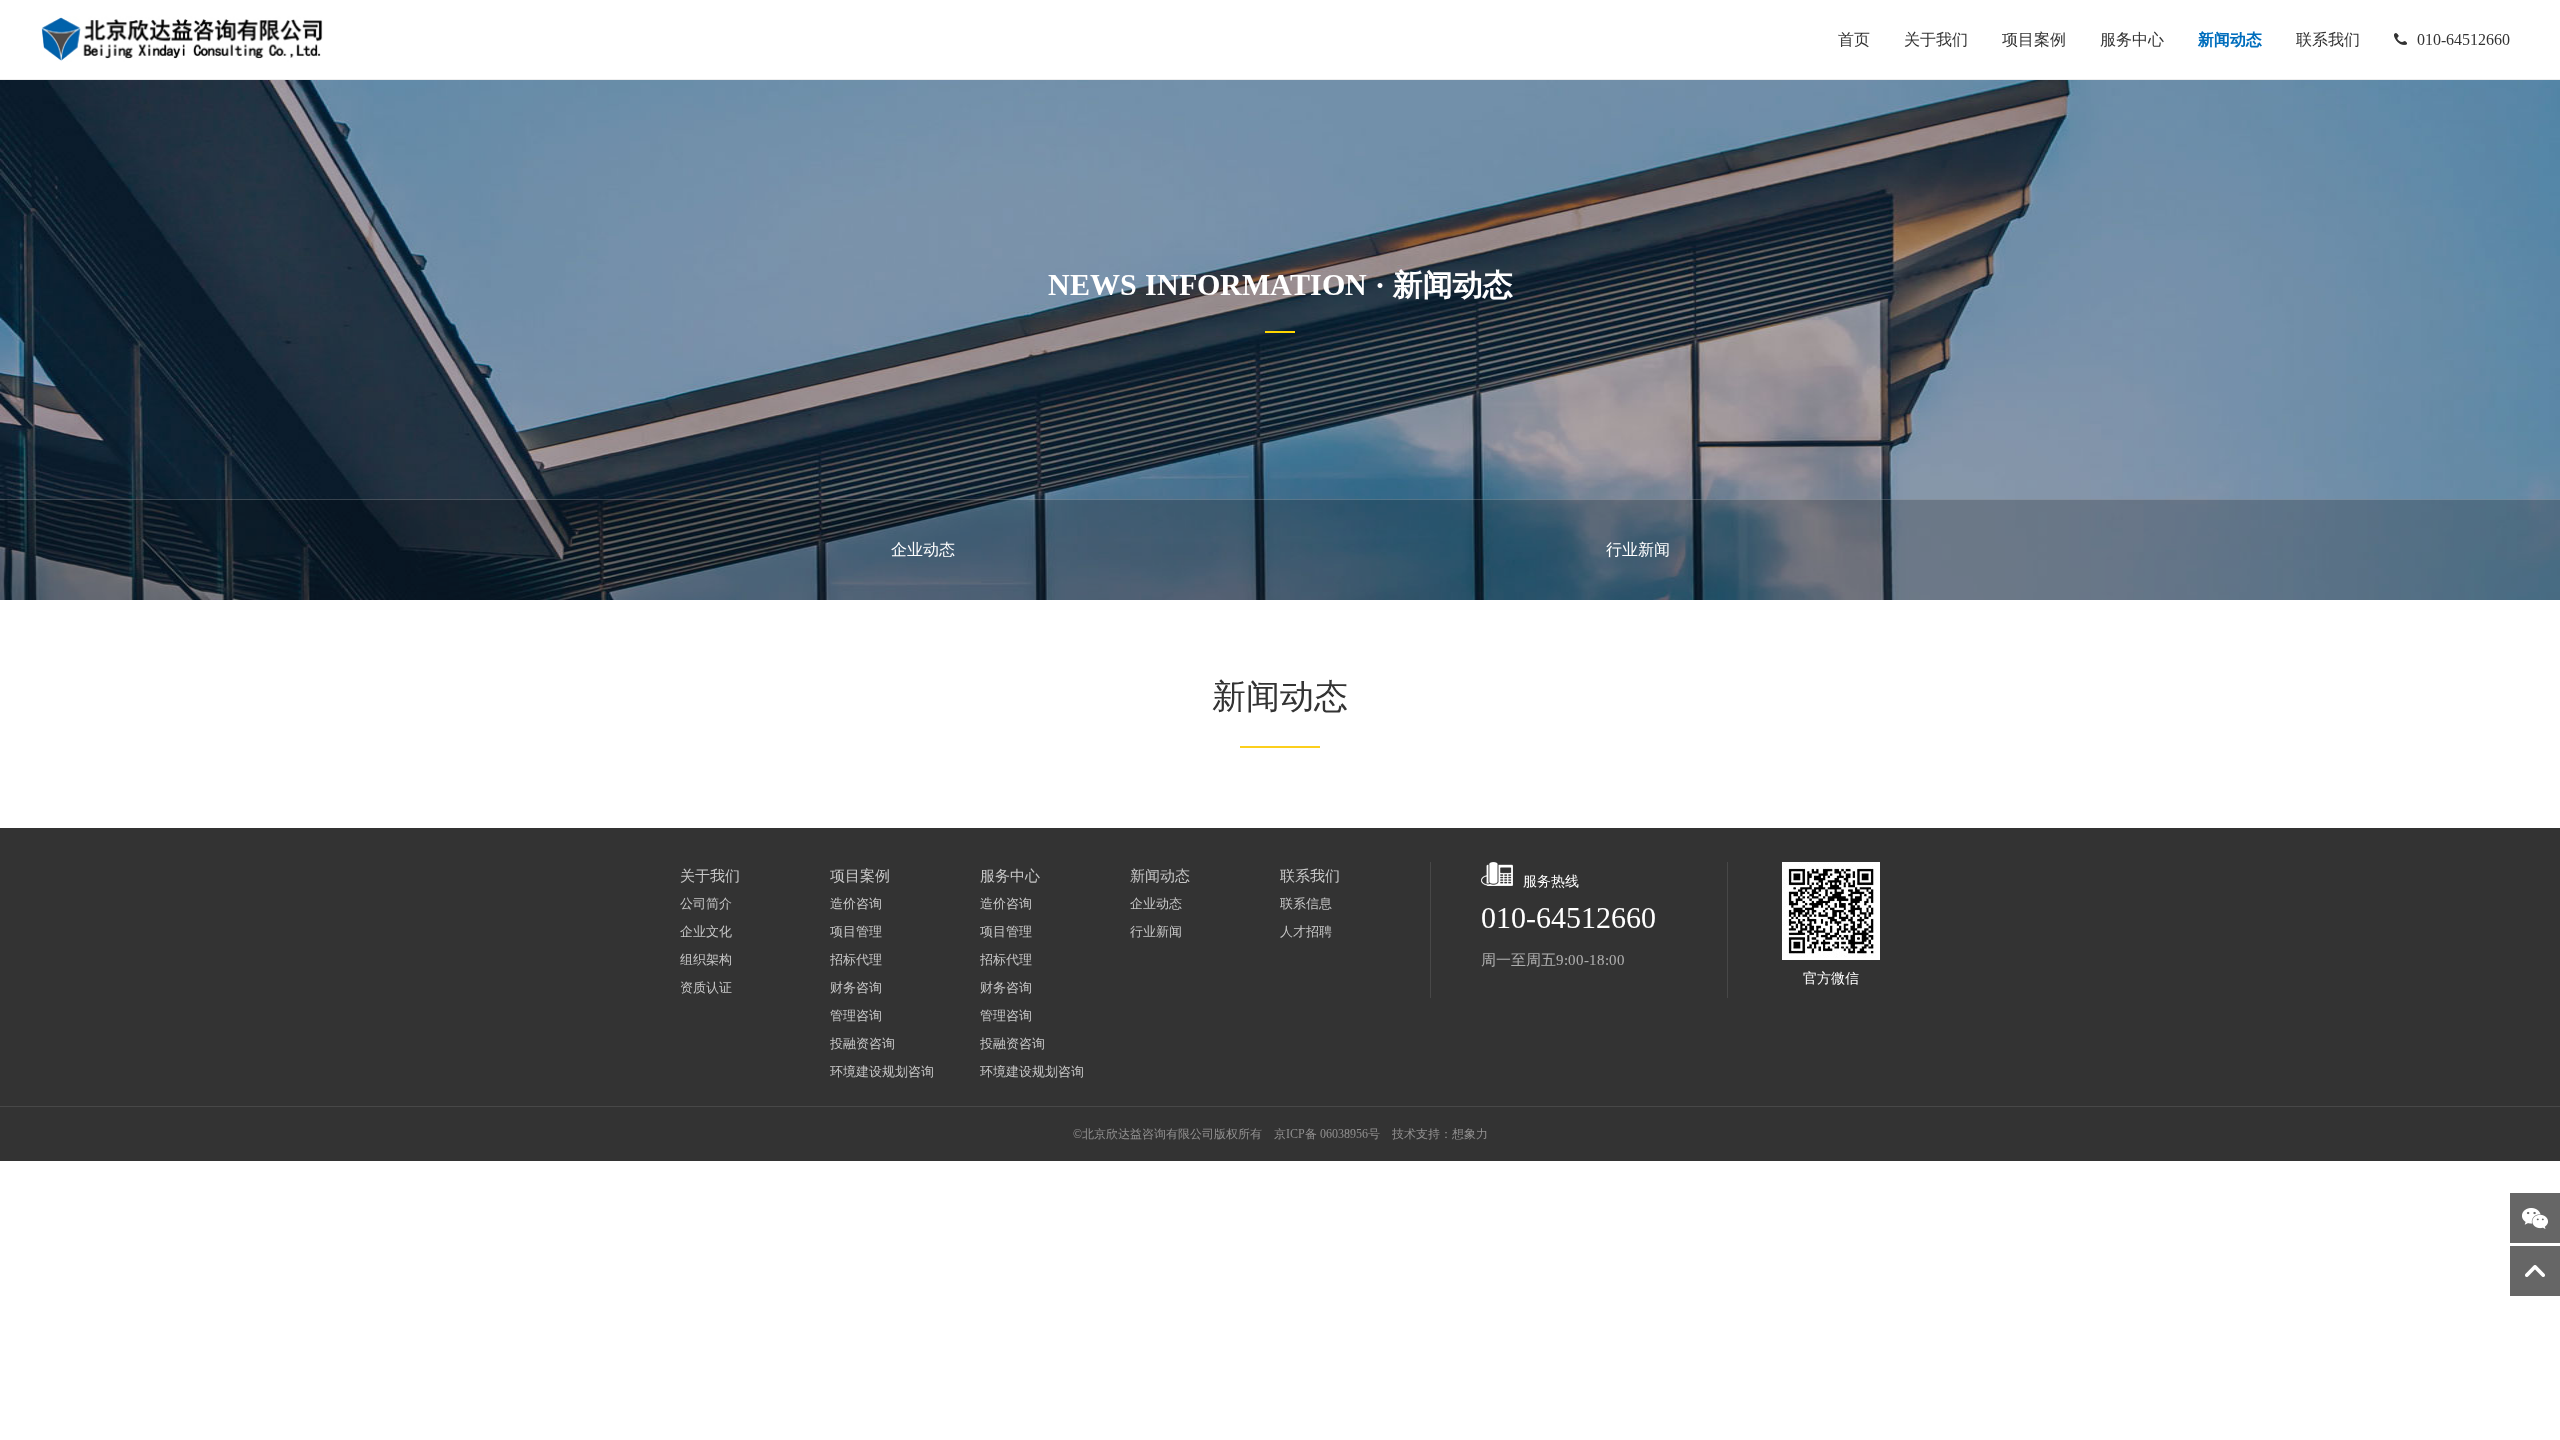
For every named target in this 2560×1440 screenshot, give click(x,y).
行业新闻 (1638, 549)
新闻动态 (2230, 40)
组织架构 (706, 959)
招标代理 (856, 959)
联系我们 (2328, 40)
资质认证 (706, 987)
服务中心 (2132, 40)
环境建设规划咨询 (882, 1071)
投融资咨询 (862, 1043)
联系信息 (1306, 903)
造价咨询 (856, 903)
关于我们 (1936, 40)
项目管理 (856, 931)
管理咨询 (856, 1015)
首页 (1854, 40)
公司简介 (706, 903)
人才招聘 (1306, 931)
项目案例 (2034, 40)
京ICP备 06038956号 (1327, 1134)
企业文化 (706, 931)
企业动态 (923, 549)
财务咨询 (856, 987)
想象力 (1470, 1134)
